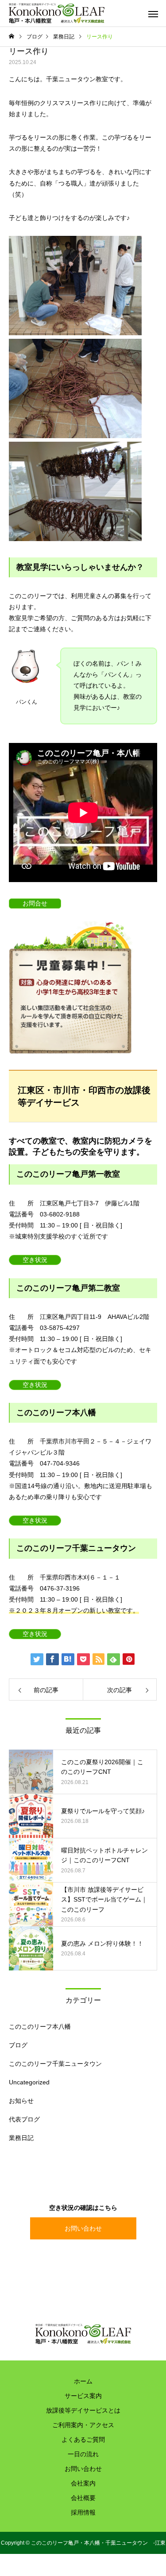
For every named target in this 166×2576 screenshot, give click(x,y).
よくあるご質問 (83, 2440)
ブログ (18, 2045)
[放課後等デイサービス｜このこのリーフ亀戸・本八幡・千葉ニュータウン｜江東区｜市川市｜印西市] (57, 13)
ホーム (83, 2381)
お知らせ (21, 2101)
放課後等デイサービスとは (83, 2410)
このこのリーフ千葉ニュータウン (55, 2064)
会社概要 (83, 2498)
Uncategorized (29, 2082)
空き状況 (35, 1260)
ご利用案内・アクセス (83, 2425)
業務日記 (21, 2138)
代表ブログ (24, 2119)
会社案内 (83, 2483)
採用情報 (83, 2512)
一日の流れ (83, 2454)
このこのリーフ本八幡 (40, 2027)
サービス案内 (83, 2396)
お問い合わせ (83, 2228)
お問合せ (35, 903)
